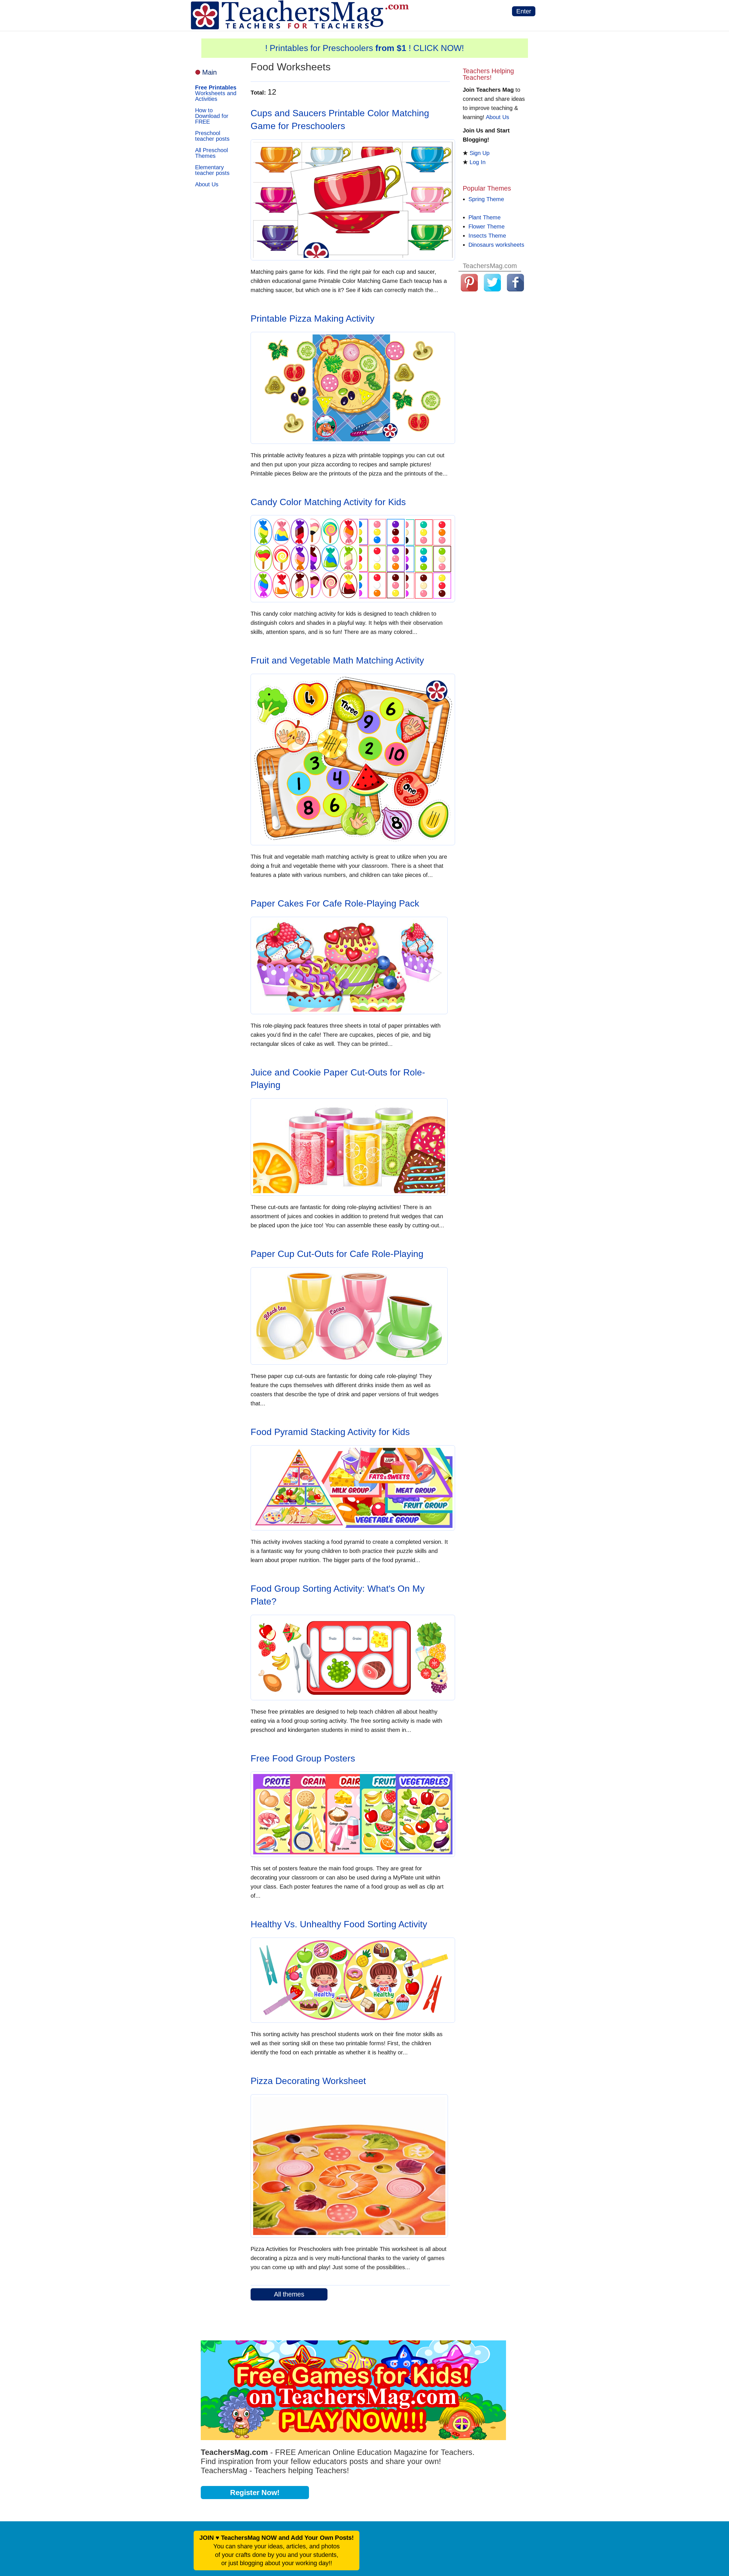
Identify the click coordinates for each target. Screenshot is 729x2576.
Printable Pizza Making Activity (313, 319)
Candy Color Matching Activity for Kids (328, 502)
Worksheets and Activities (216, 93)
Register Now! (255, 2493)
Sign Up (480, 153)
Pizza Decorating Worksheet (308, 2081)
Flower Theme (487, 226)
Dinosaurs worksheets (496, 245)
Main (209, 72)
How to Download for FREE (212, 116)
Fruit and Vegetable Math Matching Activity (337, 660)
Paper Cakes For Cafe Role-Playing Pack (335, 903)
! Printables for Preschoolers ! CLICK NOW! (364, 48)
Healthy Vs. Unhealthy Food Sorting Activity (339, 1924)
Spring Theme (486, 199)
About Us (207, 184)
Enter (524, 11)
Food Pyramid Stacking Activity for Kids (330, 1432)
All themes (289, 2294)
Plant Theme (485, 217)
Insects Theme (487, 236)
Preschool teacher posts (212, 136)
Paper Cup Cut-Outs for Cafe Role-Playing (337, 1254)
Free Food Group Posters (303, 1758)
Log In (478, 162)
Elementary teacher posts (212, 170)
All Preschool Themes (211, 153)
